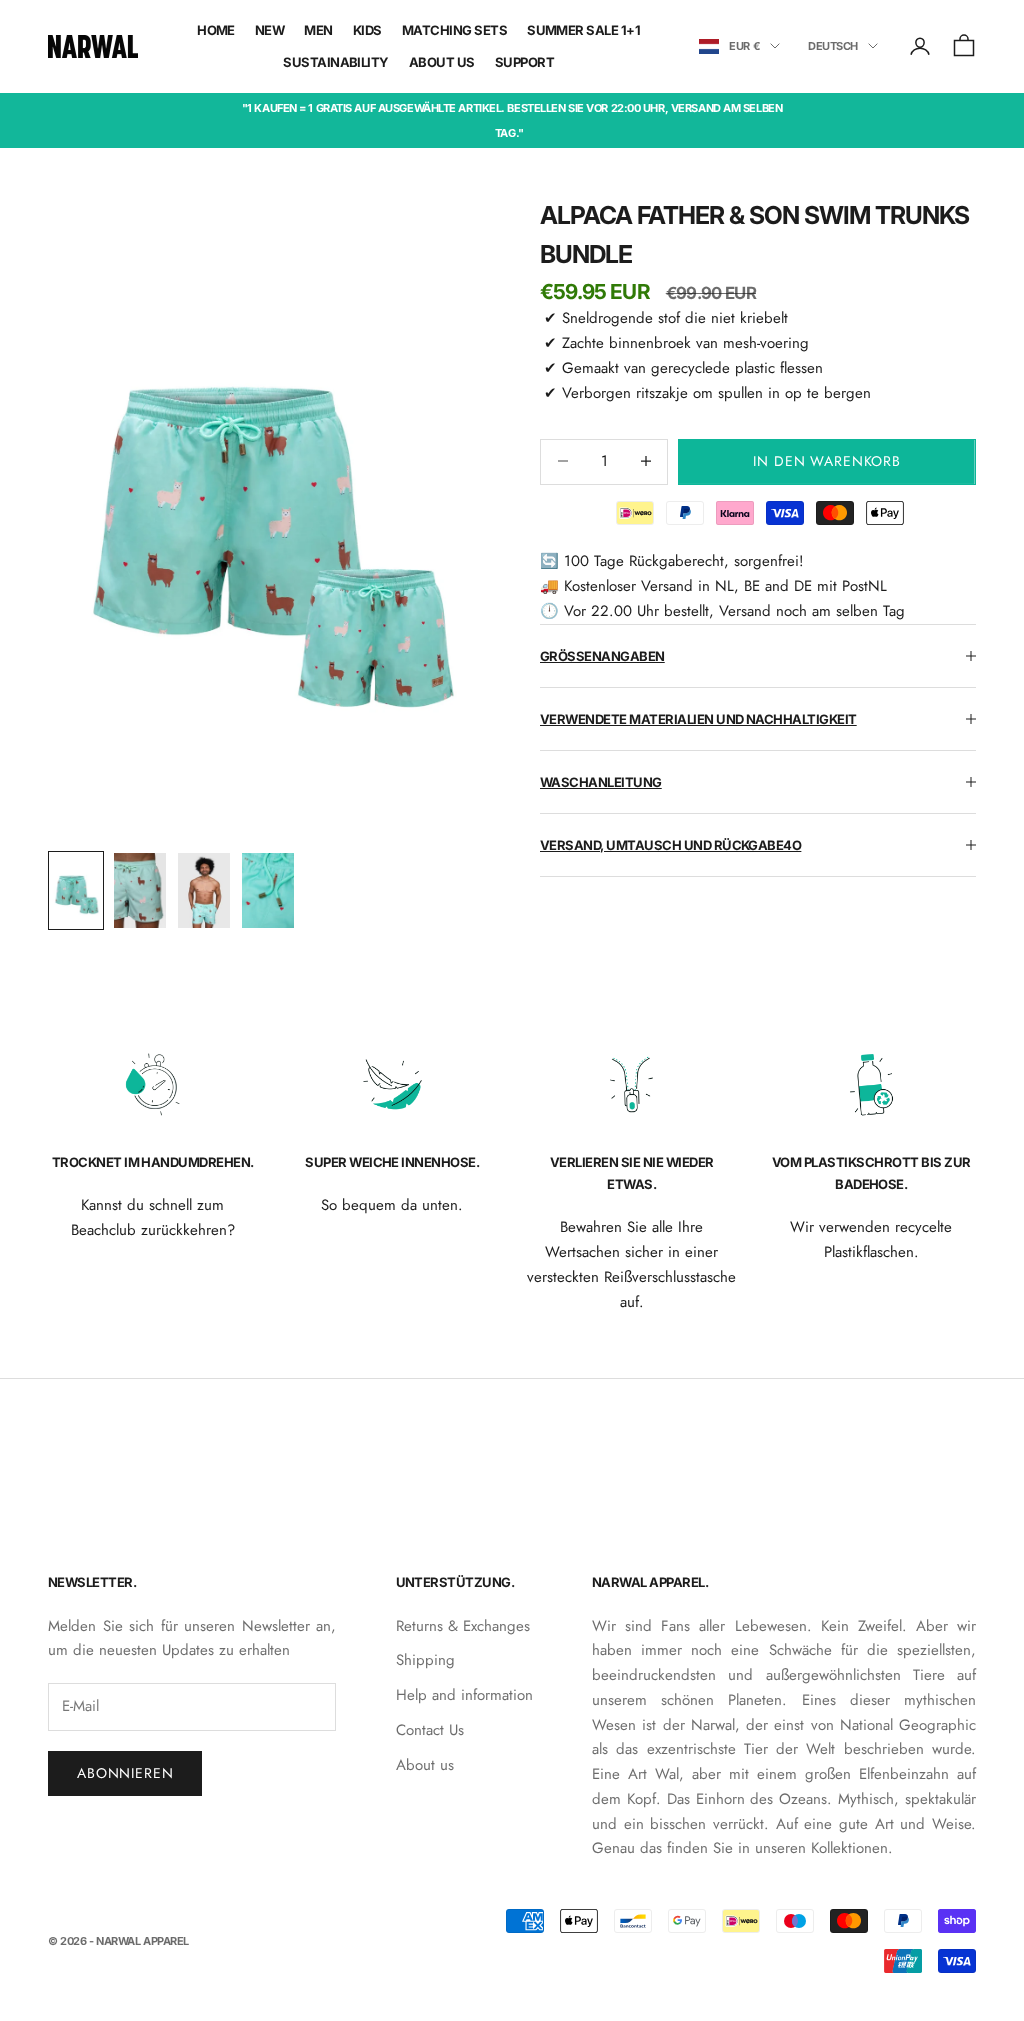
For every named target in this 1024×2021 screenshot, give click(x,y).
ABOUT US (442, 62)
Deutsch (833, 46)
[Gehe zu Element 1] (76, 890)
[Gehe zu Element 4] (268, 890)
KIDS (367, 30)
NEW (269, 30)
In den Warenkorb (826, 461)
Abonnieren (125, 1773)
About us (425, 1765)
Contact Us (430, 1730)
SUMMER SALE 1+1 (583, 30)
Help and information (464, 1695)
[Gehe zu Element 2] (140, 890)
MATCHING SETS (454, 30)
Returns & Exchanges (463, 1626)
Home (216, 30)
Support (524, 62)
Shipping (425, 1660)
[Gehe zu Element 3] (204, 890)
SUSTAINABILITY (336, 62)
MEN (318, 30)
